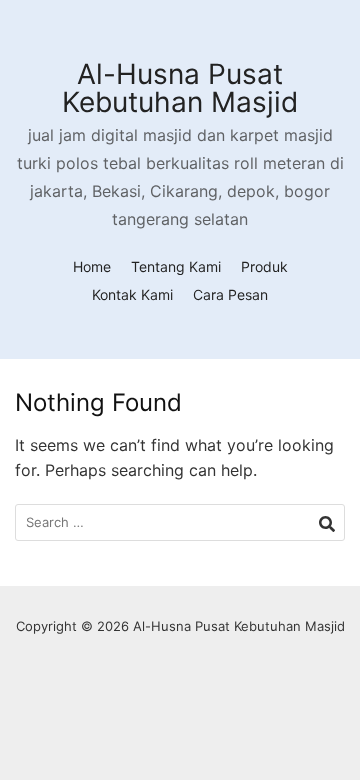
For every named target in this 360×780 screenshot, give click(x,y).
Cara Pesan (230, 294)
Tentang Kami (176, 266)
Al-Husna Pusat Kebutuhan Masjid (180, 88)
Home (92, 266)
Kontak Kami (132, 294)
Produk (264, 266)
